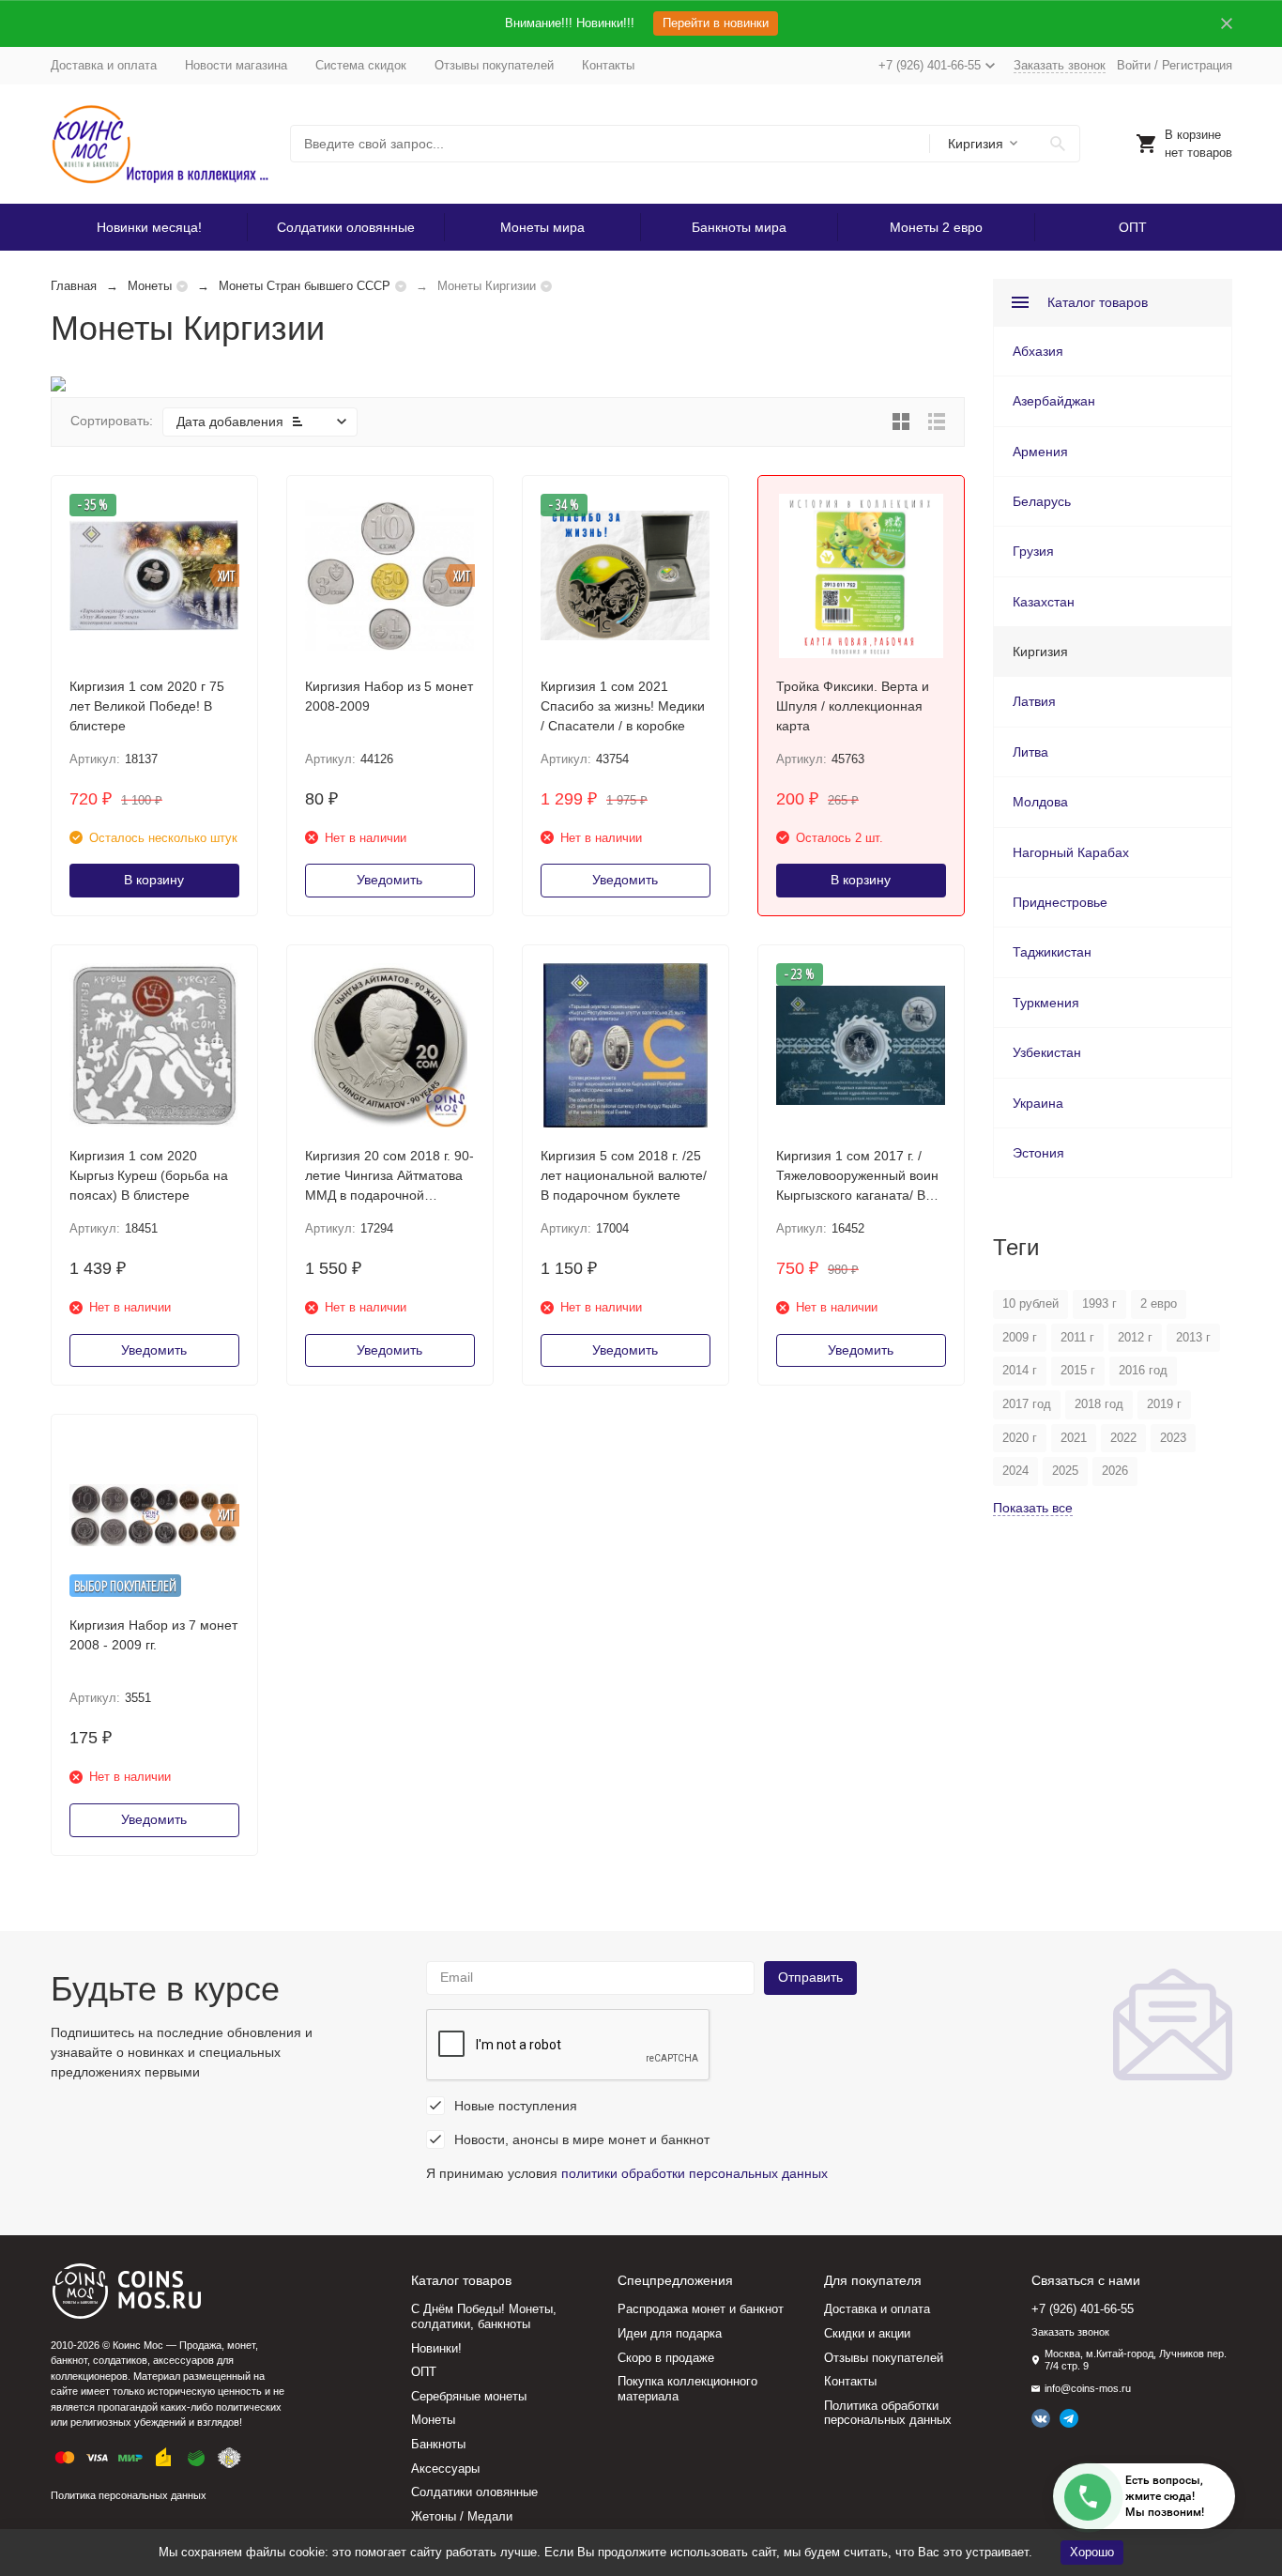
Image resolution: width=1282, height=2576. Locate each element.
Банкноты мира (739, 227)
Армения (1040, 452)
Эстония (1038, 1153)
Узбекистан (1047, 1052)
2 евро (1159, 1303)
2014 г (1020, 1370)
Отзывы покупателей (494, 65)
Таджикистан (1052, 952)
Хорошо (1092, 2552)
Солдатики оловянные (346, 227)
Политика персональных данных (129, 2495)
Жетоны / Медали (462, 2516)
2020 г (1020, 1438)
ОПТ (1133, 227)
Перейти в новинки (716, 23)
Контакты (608, 65)
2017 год (1027, 1404)
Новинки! (436, 2348)
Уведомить (389, 880)
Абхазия (1038, 351)
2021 (1074, 1438)
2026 (1115, 1471)
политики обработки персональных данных (694, 2173)
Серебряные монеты (469, 2396)
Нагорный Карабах (1071, 852)
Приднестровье (1060, 902)
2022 (1123, 1438)
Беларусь (1042, 501)
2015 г (1078, 1370)
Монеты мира (542, 227)
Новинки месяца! (149, 227)
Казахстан (1044, 602)
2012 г (1135, 1337)
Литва (1030, 752)
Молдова (1040, 802)
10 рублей (1030, 1303)
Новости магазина (236, 65)
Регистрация (1197, 65)
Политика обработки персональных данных (888, 2413)
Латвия (1034, 701)
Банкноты (438, 2444)
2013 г (1193, 1337)
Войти (1134, 65)
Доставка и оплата (104, 65)
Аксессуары (445, 2469)
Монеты (150, 286)
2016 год (1143, 1370)
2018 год (1099, 1404)
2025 (1065, 1471)
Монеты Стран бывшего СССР (305, 286)
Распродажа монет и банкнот (701, 2309)
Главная (74, 286)
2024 (1015, 1471)
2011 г (1077, 1337)
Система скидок (361, 65)
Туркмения (1046, 1003)
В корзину (154, 880)
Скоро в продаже (666, 2358)
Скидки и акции (867, 2333)
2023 (1173, 1438)
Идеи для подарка (670, 2333)
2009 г (1020, 1337)
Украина (1038, 1103)
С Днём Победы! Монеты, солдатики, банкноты (484, 2316)
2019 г (1164, 1404)
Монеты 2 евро (936, 227)
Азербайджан (1054, 401)
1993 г (1099, 1303)
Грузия (1033, 551)
